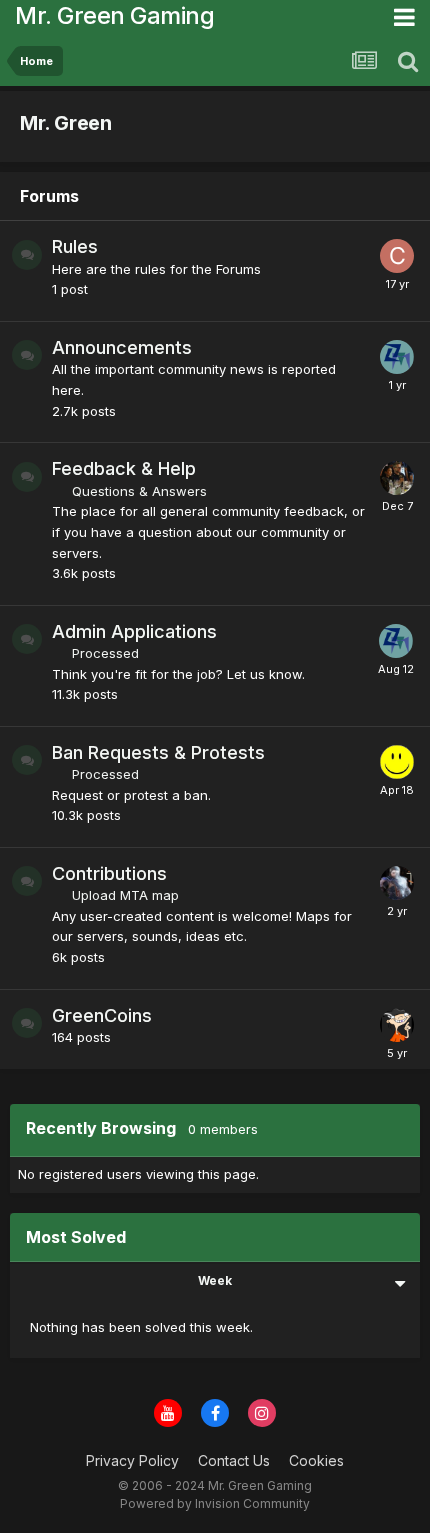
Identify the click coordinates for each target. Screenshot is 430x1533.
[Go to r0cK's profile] (397, 478)
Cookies (316, 1460)
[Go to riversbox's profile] (397, 1025)
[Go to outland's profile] (397, 762)
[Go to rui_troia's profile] (397, 883)
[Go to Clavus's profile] (397, 256)
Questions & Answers (139, 491)
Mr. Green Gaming (114, 15)
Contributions (109, 873)
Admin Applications (134, 631)
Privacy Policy (132, 1460)
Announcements (122, 347)
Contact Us (234, 1460)
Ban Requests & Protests (158, 752)
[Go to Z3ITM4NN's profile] (397, 357)
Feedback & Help (124, 468)
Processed (105, 653)
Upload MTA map (125, 895)
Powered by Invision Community (215, 1503)
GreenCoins (102, 1015)
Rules (75, 246)
